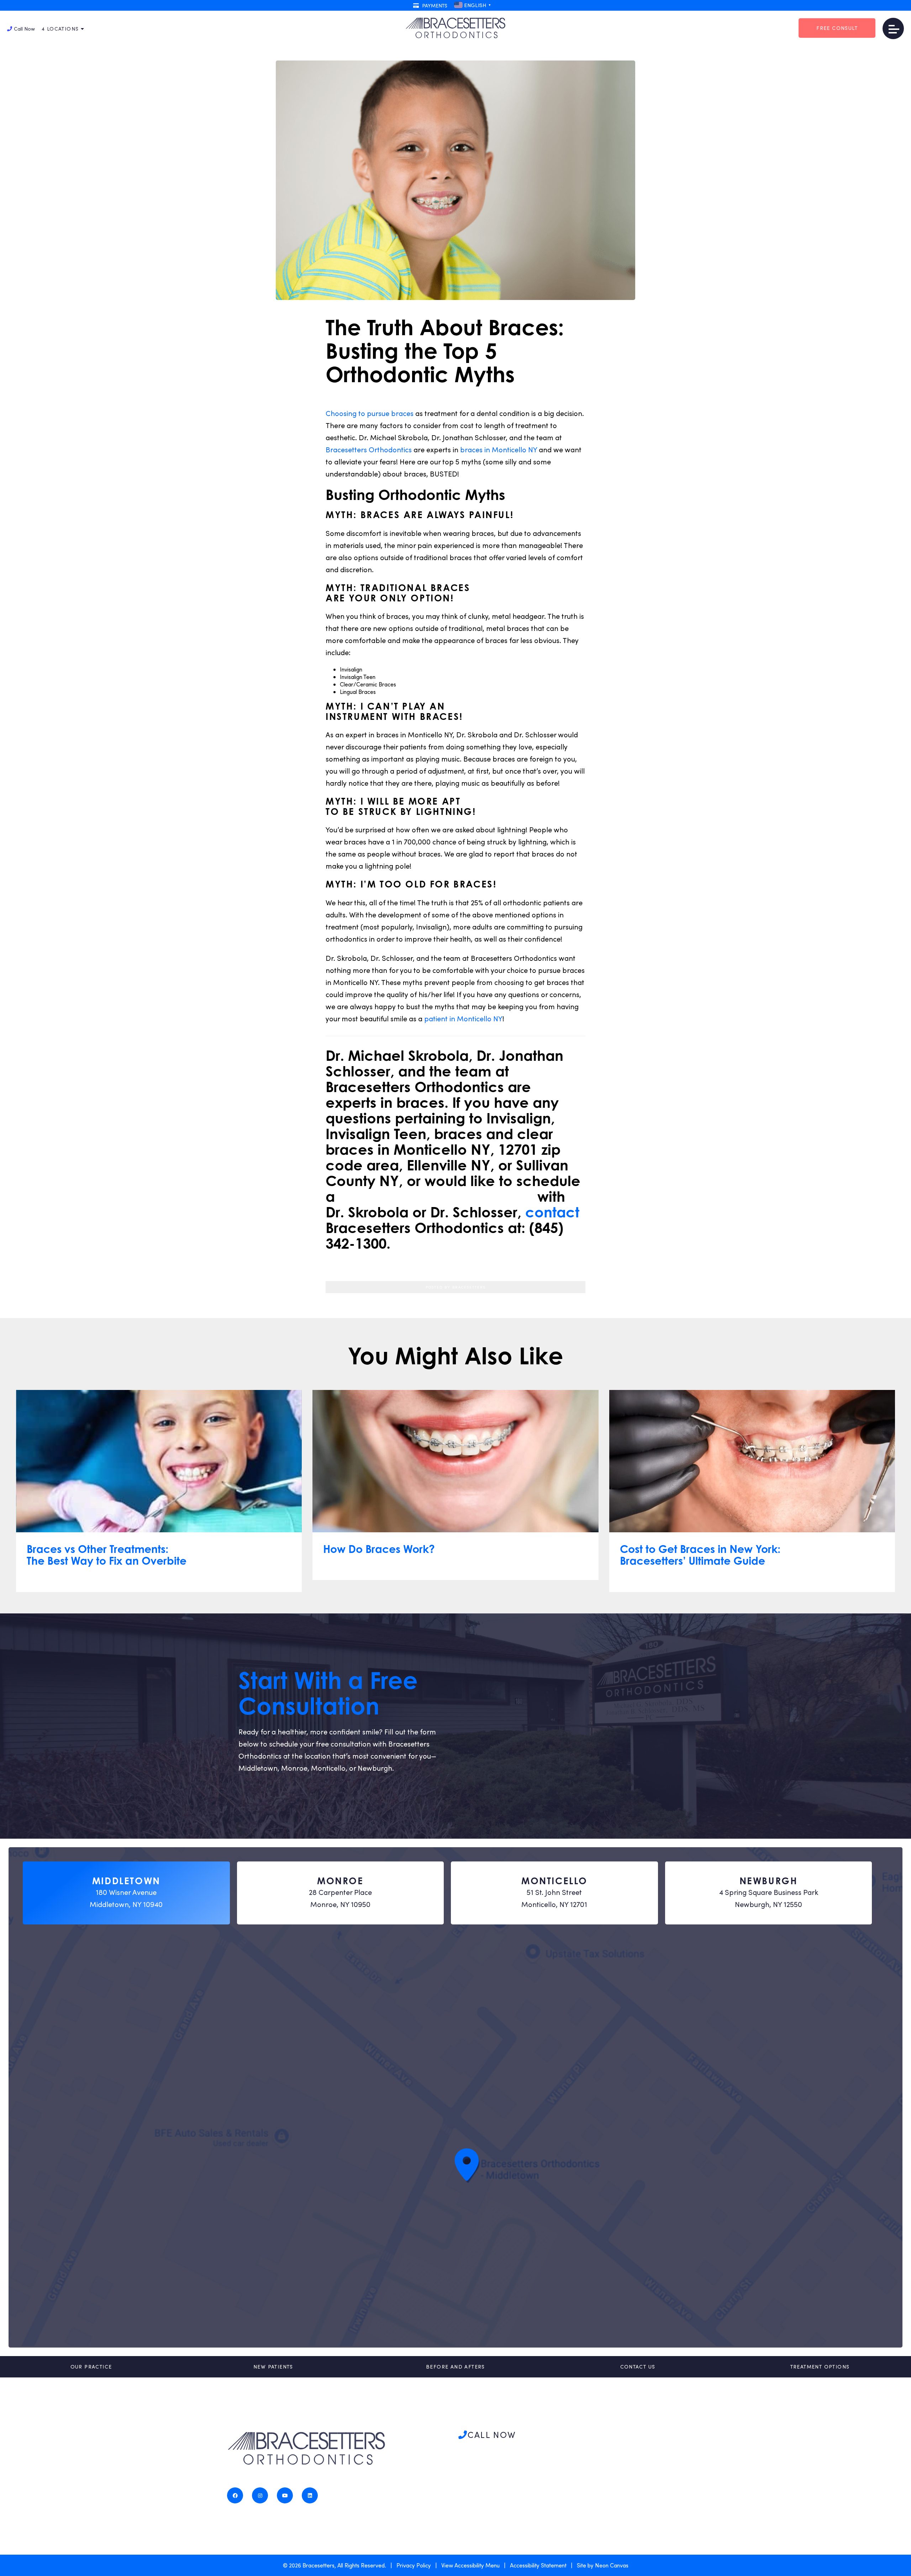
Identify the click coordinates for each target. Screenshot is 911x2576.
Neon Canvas (612, 2565)
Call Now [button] (24, 29)
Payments (434, 6)
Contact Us (638, 2367)
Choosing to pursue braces (370, 413)
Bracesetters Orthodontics (369, 449)
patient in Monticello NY (463, 1018)
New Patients (273, 2367)
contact (552, 1212)
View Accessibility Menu (470, 2565)
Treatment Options (820, 2367)
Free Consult (837, 28)
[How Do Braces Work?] (455, 1461)
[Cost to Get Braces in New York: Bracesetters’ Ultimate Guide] (752, 1461)
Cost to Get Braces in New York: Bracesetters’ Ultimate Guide (700, 1555)
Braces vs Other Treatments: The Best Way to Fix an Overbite (107, 1555)
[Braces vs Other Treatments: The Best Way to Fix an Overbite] (159, 1461)
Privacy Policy (414, 2565)
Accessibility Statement (538, 2565)
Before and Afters (455, 2367)
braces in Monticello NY (499, 449)
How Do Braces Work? (379, 1549)
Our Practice (91, 2367)
